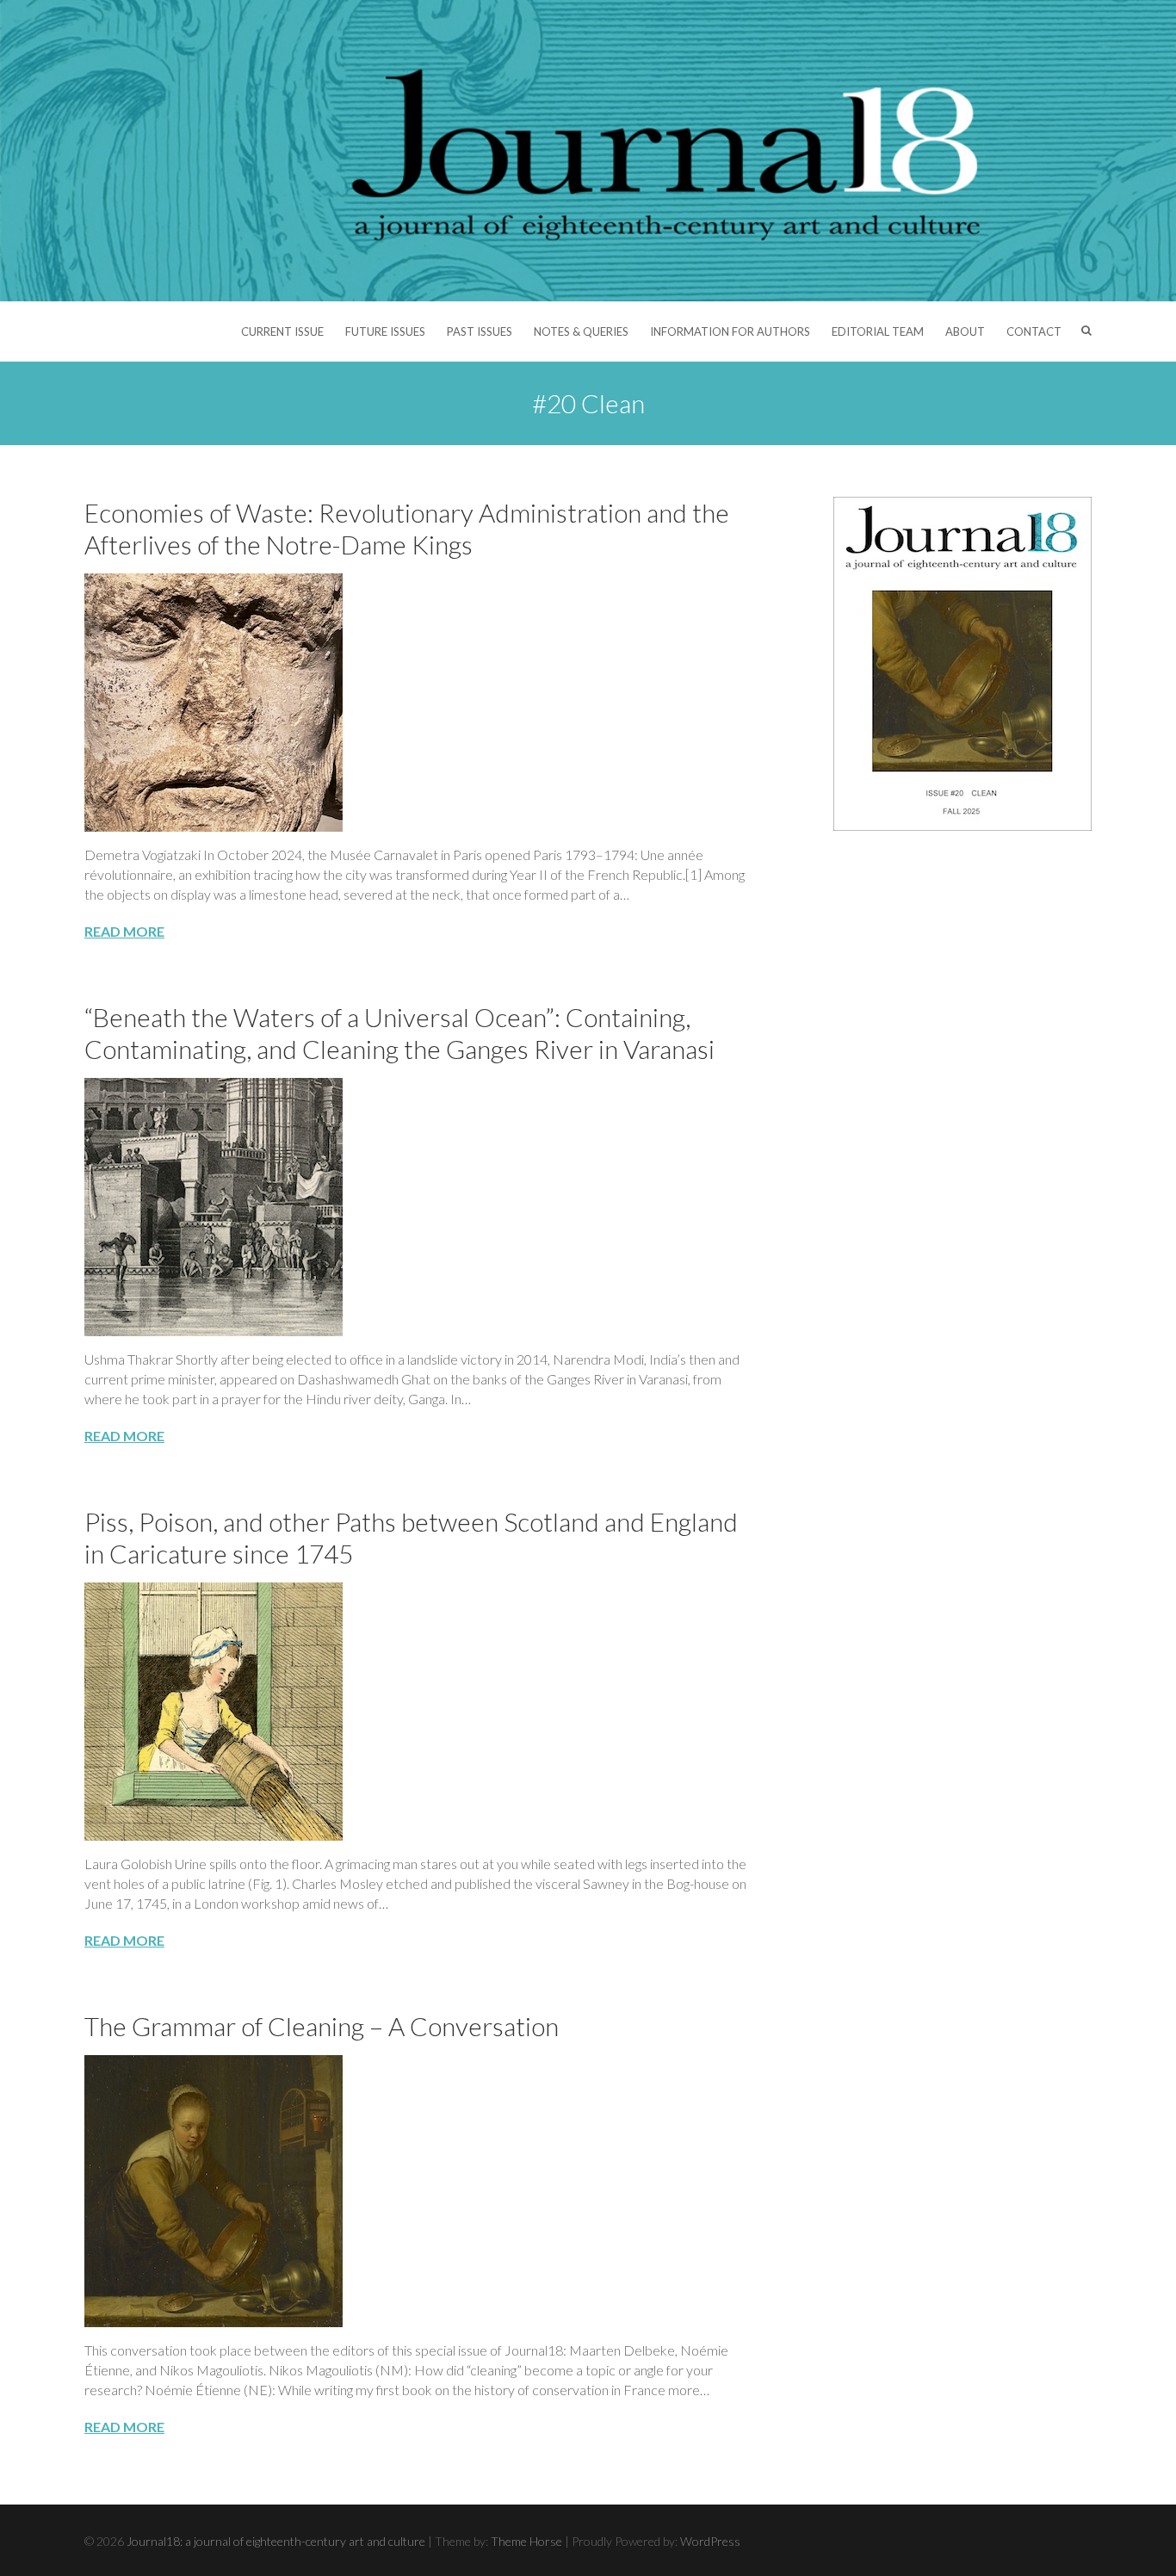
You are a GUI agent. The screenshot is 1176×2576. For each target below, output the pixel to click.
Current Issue (282, 331)
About (965, 331)
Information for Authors (730, 331)
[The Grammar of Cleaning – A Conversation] (416, 2191)
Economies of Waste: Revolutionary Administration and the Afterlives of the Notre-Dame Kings (407, 528)
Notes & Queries (581, 331)
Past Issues (480, 331)
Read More (124, 931)
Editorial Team (878, 331)
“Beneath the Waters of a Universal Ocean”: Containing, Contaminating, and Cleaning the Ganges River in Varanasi (399, 1033)
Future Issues (385, 331)
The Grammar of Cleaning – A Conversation (322, 2026)
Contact (1034, 331)
